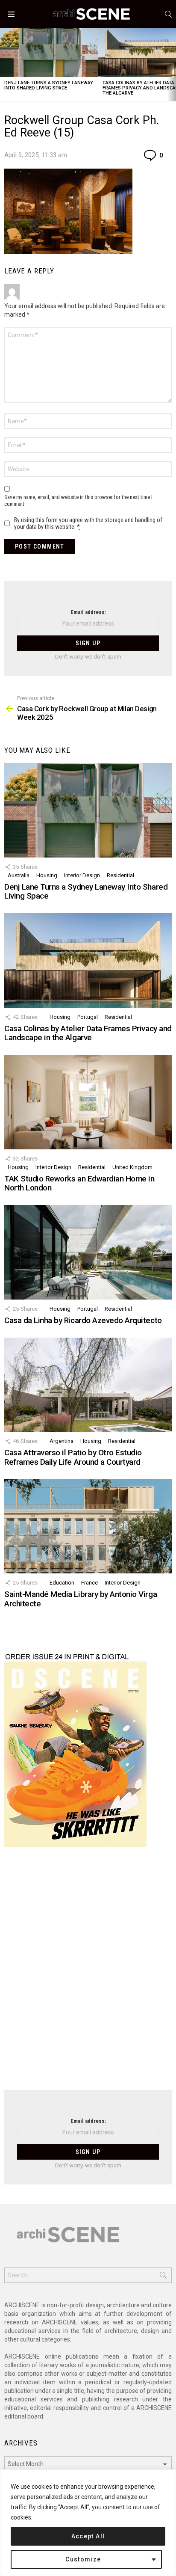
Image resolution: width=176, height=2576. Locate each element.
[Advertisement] (88, 1974)
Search (163, 2277)
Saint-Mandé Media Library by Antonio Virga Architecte (81, 1599)
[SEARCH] (168, 14)
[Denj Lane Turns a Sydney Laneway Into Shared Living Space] (49, 52)
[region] (88, 2523)
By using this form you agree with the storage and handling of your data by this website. (88, 523)
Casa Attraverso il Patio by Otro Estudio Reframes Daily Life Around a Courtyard (73, 1457)
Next (172, 64)
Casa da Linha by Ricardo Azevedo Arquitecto (83, 1320)
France (89, 1583)
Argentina (62, 1441)
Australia (19, 875)
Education (62, 1583)
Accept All (88, 2536)
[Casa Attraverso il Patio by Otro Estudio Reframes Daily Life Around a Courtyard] (88, 1385)
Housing (47, 875)
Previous (4, 64)
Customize (83, 2559)
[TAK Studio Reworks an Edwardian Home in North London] (88, 1102)
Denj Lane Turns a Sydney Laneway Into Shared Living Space (49, 85)
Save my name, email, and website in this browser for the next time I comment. (78, 500)
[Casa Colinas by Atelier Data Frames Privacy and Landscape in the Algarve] (88, 960)
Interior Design (82, 875)
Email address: (88, 612)
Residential (120, 875)
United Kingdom (132, 1167)
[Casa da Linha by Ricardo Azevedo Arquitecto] (88, 1252)
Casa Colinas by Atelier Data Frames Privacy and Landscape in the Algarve (88, 1033)
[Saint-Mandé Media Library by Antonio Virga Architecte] (88, 1526)
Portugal (88, 1017)
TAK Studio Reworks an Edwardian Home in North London (79, 1183)
